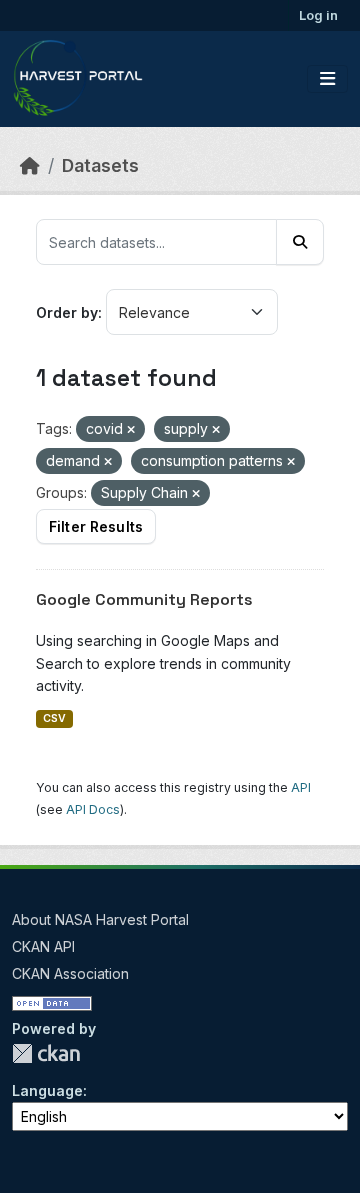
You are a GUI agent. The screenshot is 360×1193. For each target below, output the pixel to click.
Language (47, 1090)
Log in (318, 15)
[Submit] (300, 242)
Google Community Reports (144, 599)
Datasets (100, 165)
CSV (54, 718)
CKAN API (43, 946)
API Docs (93, 809)
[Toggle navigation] (327, 79)
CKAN (46, 1053)
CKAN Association (70, 973)
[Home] (30, 165)
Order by (67, 312)
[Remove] (131, 430)
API (301, 787)
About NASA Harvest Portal (100, 919)
